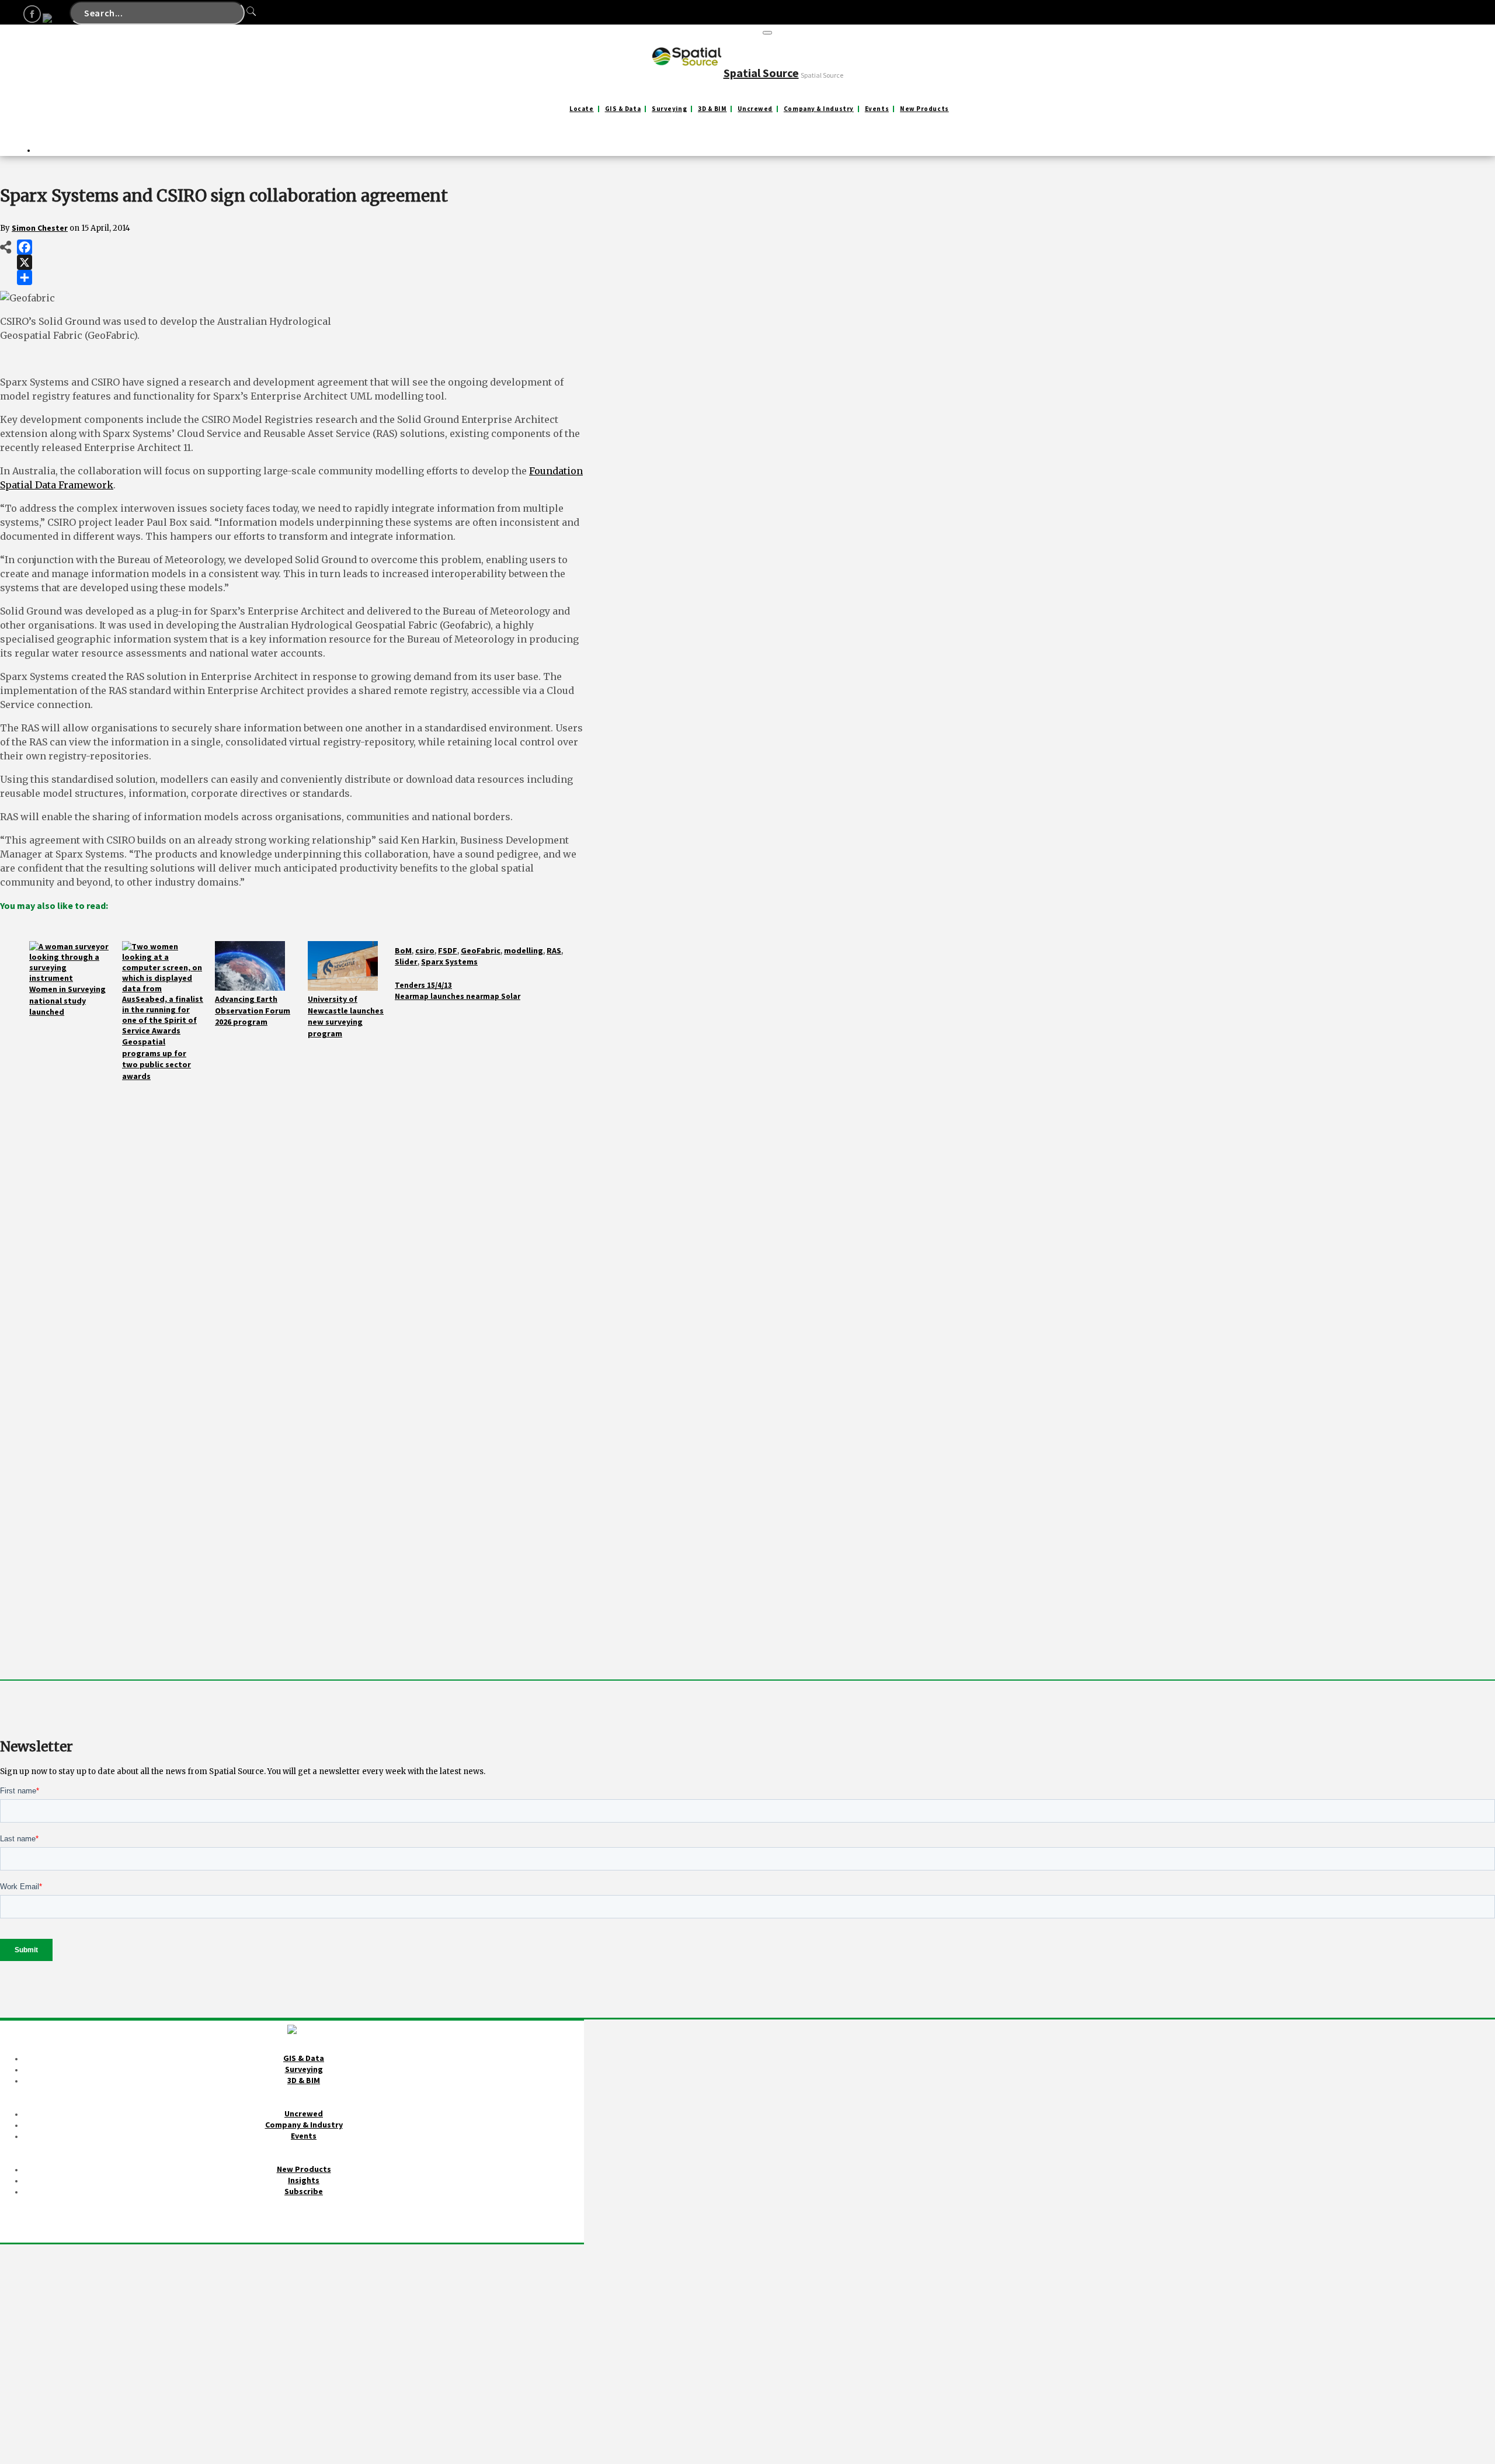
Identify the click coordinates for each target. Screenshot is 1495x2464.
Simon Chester (40, 228)
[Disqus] (292, 1228)
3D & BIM (712, 109)
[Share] (25, 277)
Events (877, 109)
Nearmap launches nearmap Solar (458, 996)
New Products (924, 109)
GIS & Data (623, 109)
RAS (554, 950)
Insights (304, 2180)
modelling (524, 950)
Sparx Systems (449, 962)
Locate (581, 109)
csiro (425, 950)
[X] (25, 262)
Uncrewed (755, 109)
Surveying (669, 109)
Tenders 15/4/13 (423, 985)
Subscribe (304, 2191)
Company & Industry (819, 109)
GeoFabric (481, 950)
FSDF (448, 950)
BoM (403, 950)
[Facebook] (25, 247)
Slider (406, 962)
